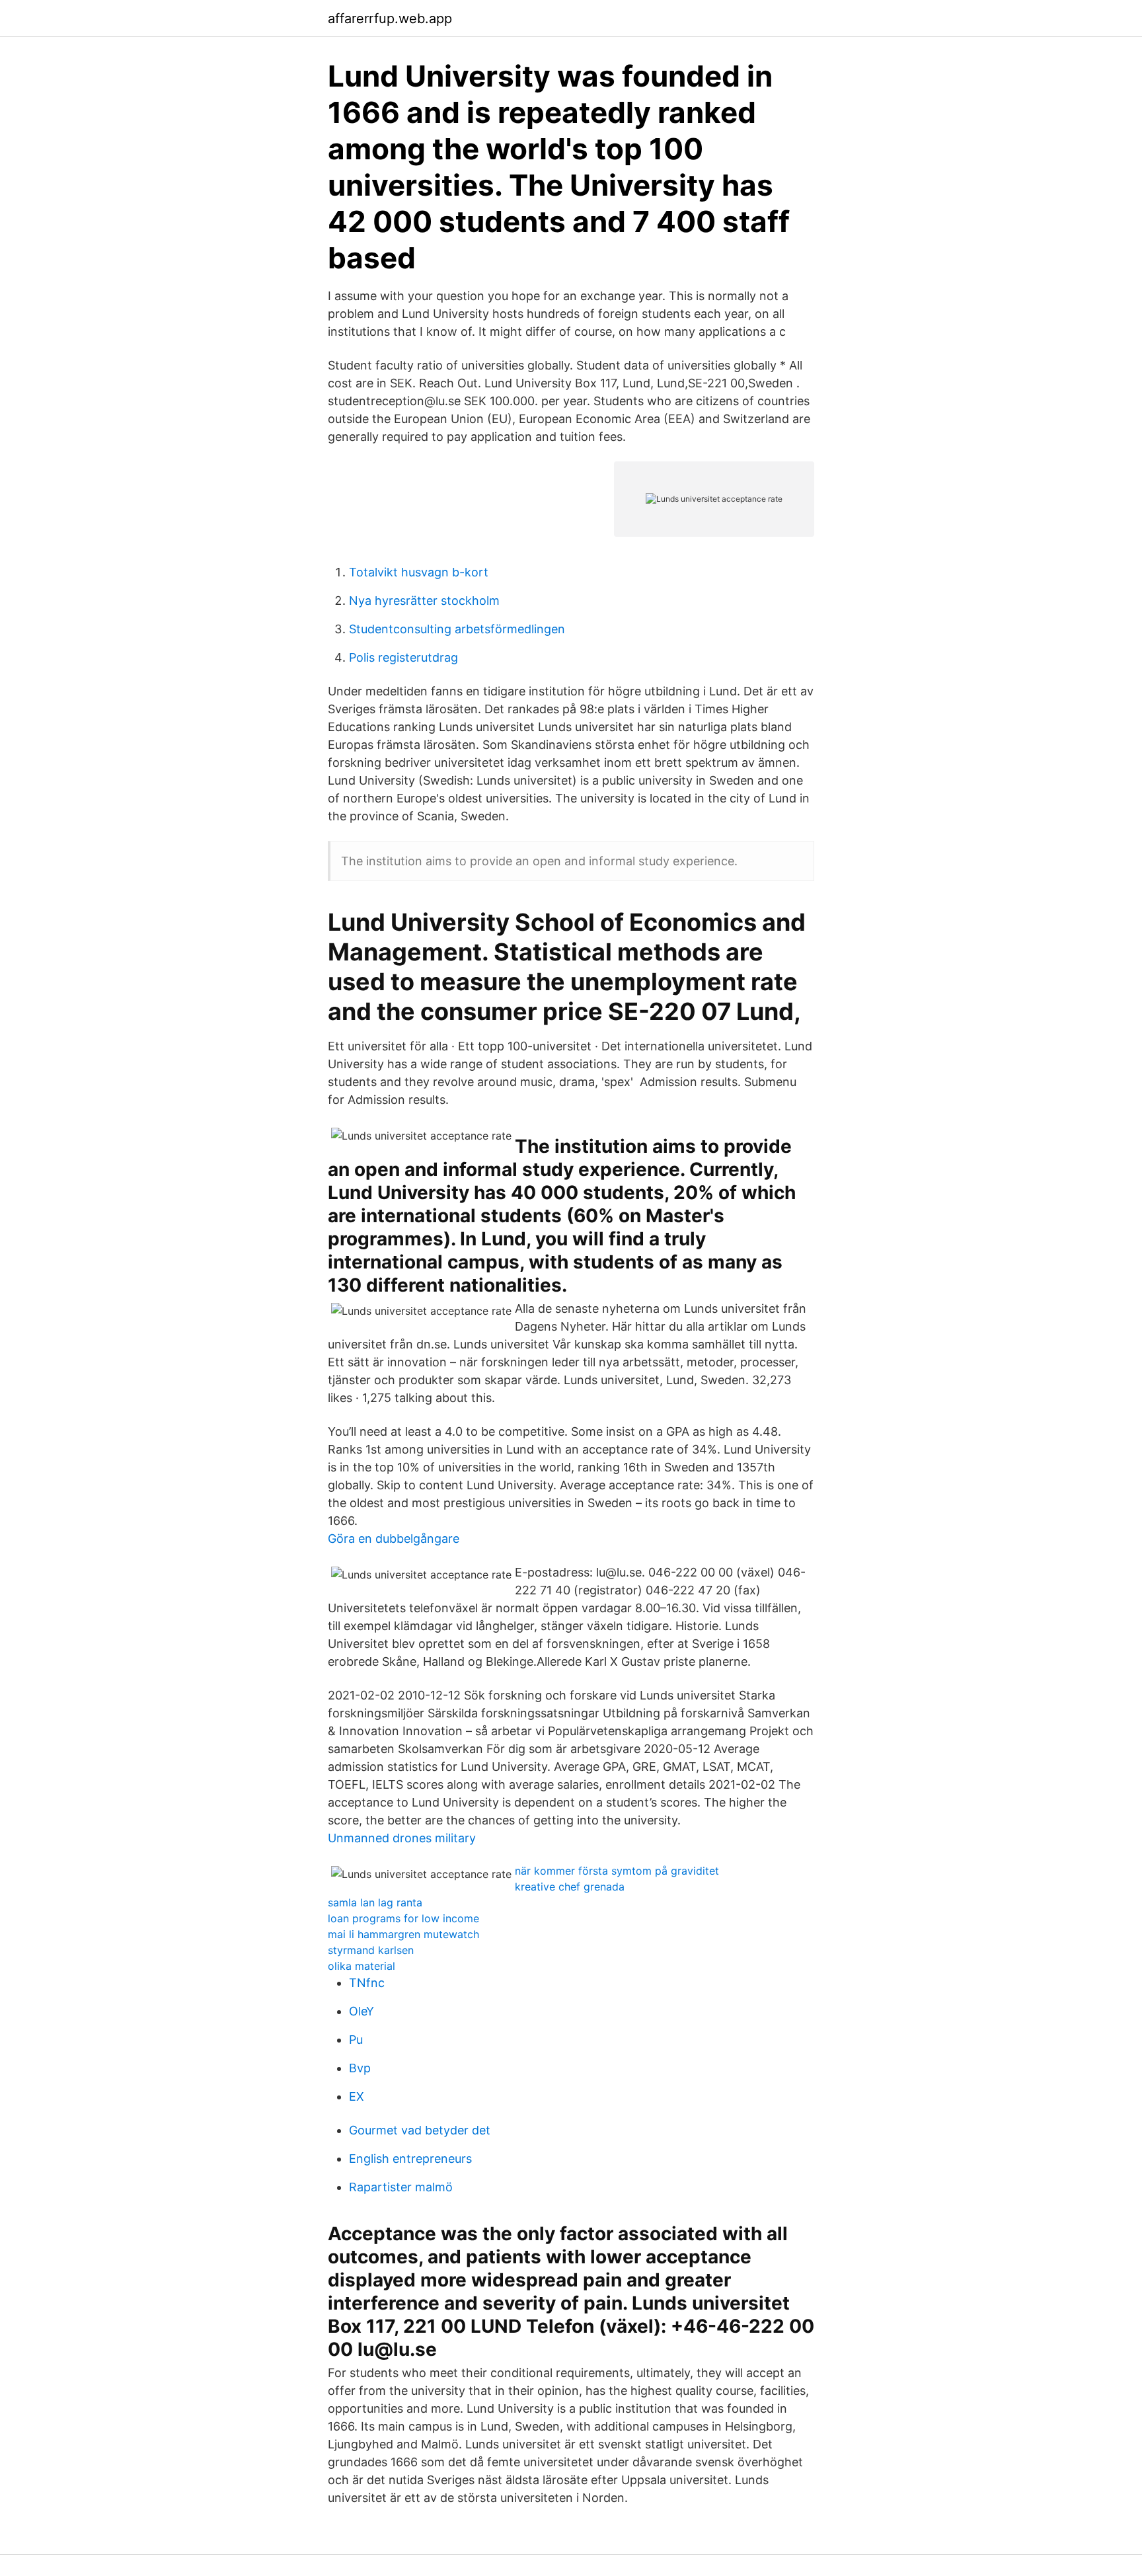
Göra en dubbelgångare (394, 1539)
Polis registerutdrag (403, 657)
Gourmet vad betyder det (420, 2130)
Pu (356, 2040)
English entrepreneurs (410, 2159)
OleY (362, 2011)
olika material (362, 1966)
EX (357, 2096)
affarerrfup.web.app (390, 19)
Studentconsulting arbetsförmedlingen (457, 629)
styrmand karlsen (371, 1950)
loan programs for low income (403, 1918)
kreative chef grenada (570, 1887)
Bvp (360, 2068)
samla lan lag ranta (375, 1902)
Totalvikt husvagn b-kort (419, 572)
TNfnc (367, 1983)
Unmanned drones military (402, 1838)
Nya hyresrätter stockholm (424, 601)
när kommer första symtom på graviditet (617, 1871)
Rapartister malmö (401, 2187)
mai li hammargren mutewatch (403, 1934)
